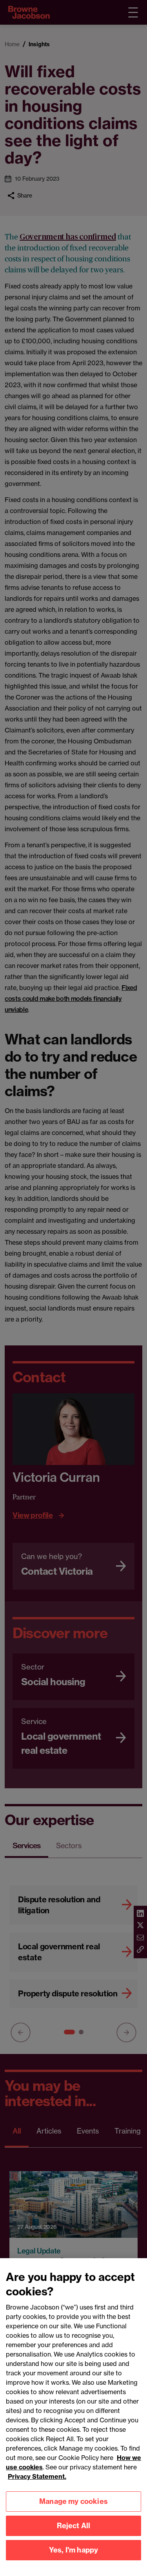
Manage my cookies (73, 2501)
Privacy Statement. (37, 2476)
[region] (73, 2417)
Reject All (74, 2526)
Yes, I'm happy (74, 2550)
